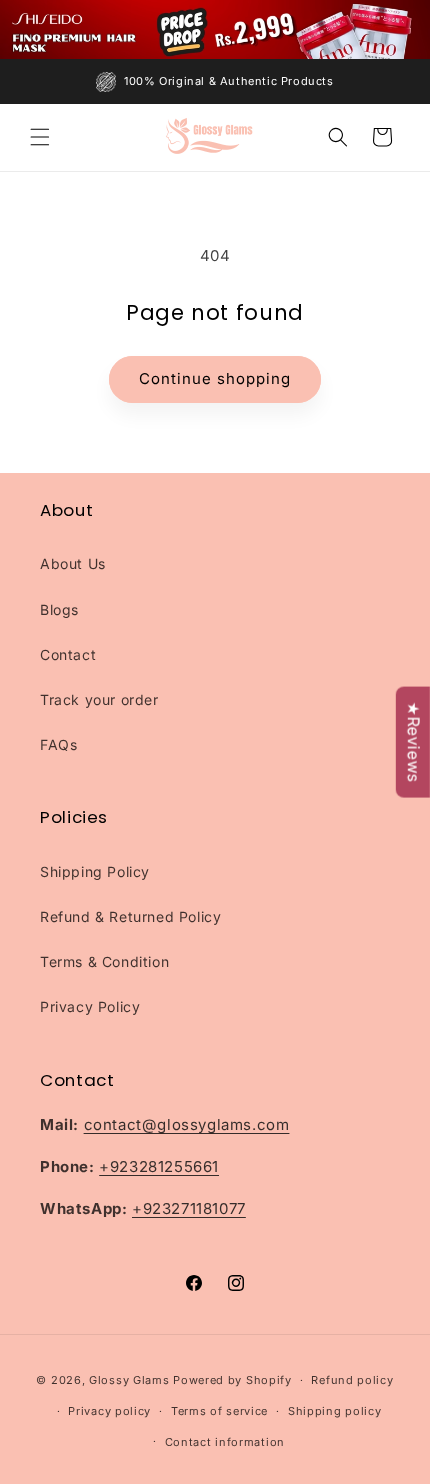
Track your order (99, 699)
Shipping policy (335, 1411)
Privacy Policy (90, 1006)
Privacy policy (109, 1411)
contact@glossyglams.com (187, 1124)
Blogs (59, 609)
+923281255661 (159, 1166)
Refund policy (352, 1380)
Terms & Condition (104, 961)
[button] (40, 137)
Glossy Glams (129, 1380)
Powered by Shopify (232, 1380)
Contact (68, 654)
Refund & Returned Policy (130, 916)
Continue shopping (215, 378)
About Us (73, 563)
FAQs (58, 744)
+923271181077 (189, 1208)
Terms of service (219, 1411)
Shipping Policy (95, 871)
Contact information (225, 1442)
